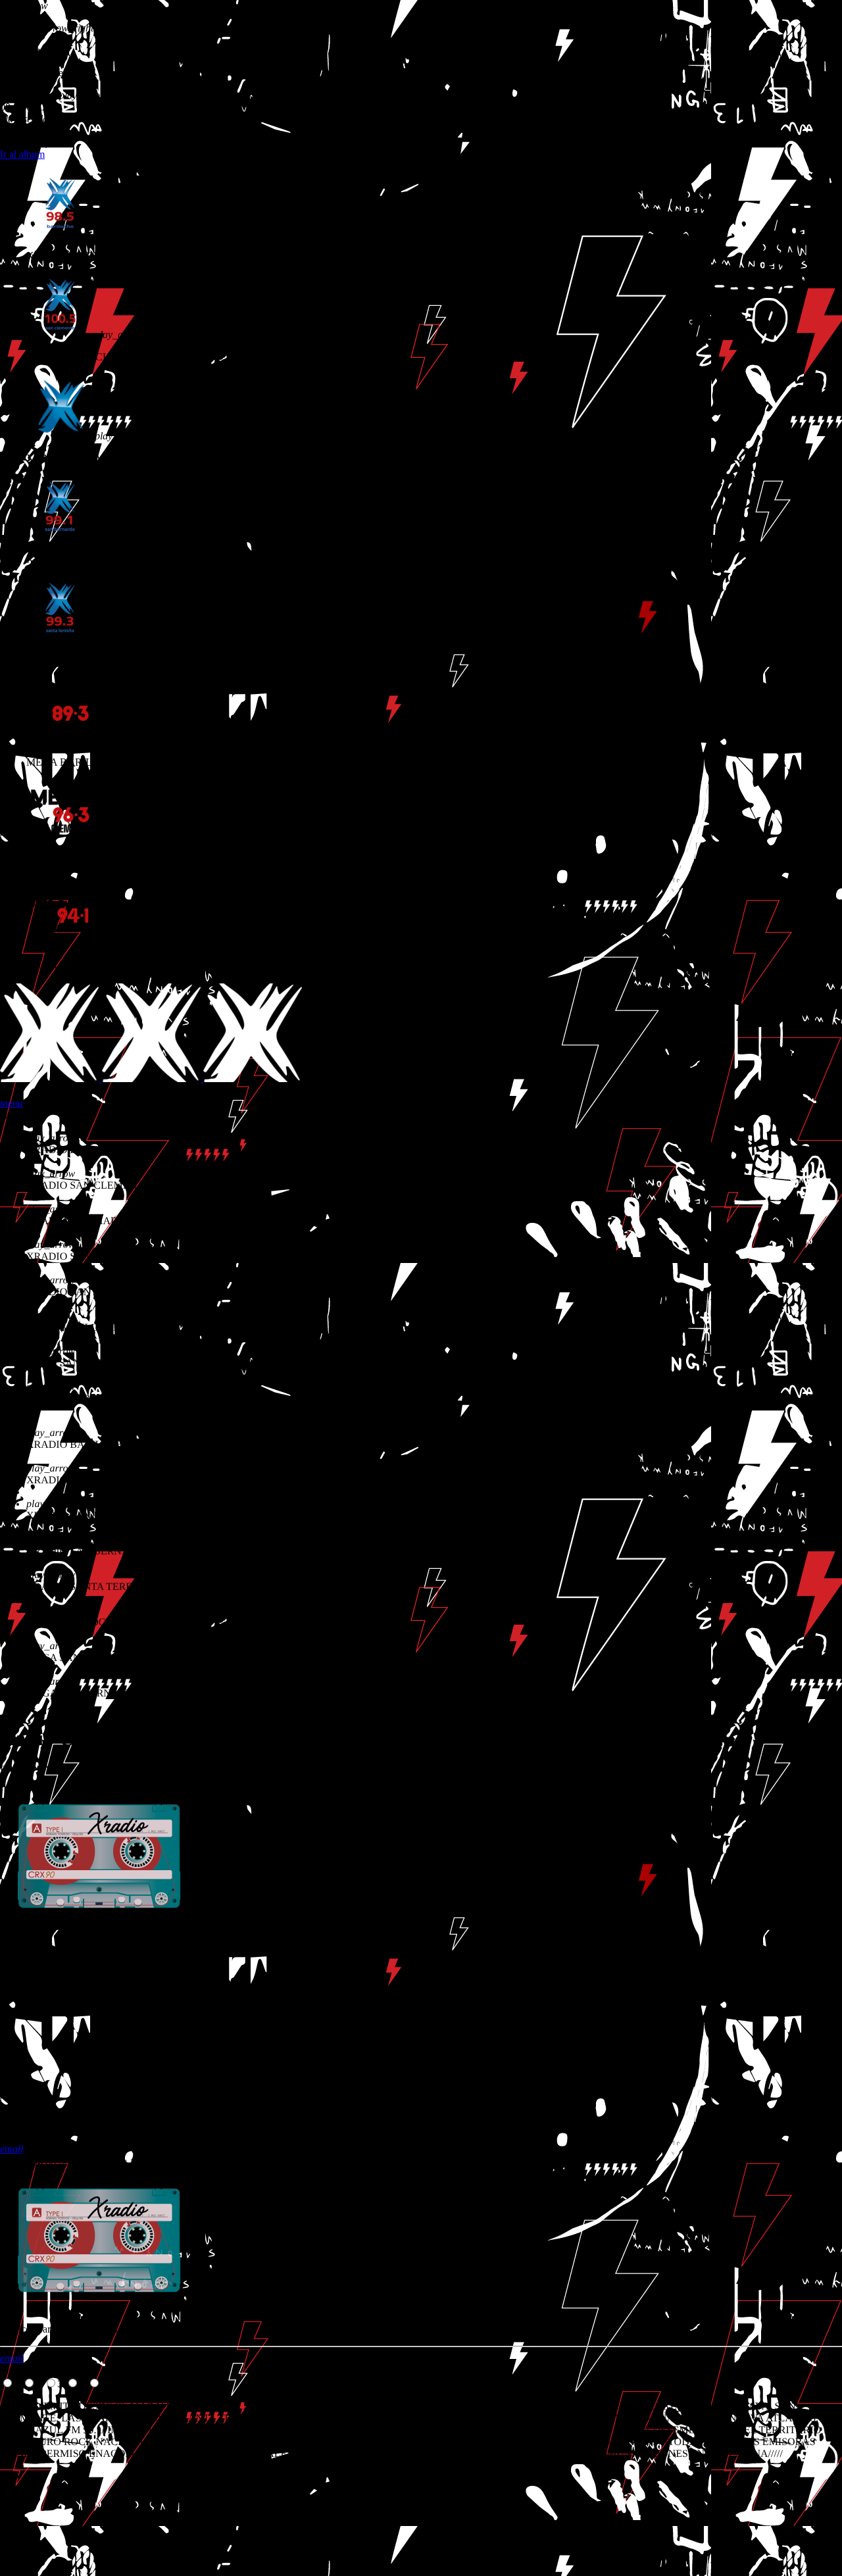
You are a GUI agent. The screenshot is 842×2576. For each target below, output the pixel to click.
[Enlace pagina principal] (151, 1078)
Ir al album (22, 154)
